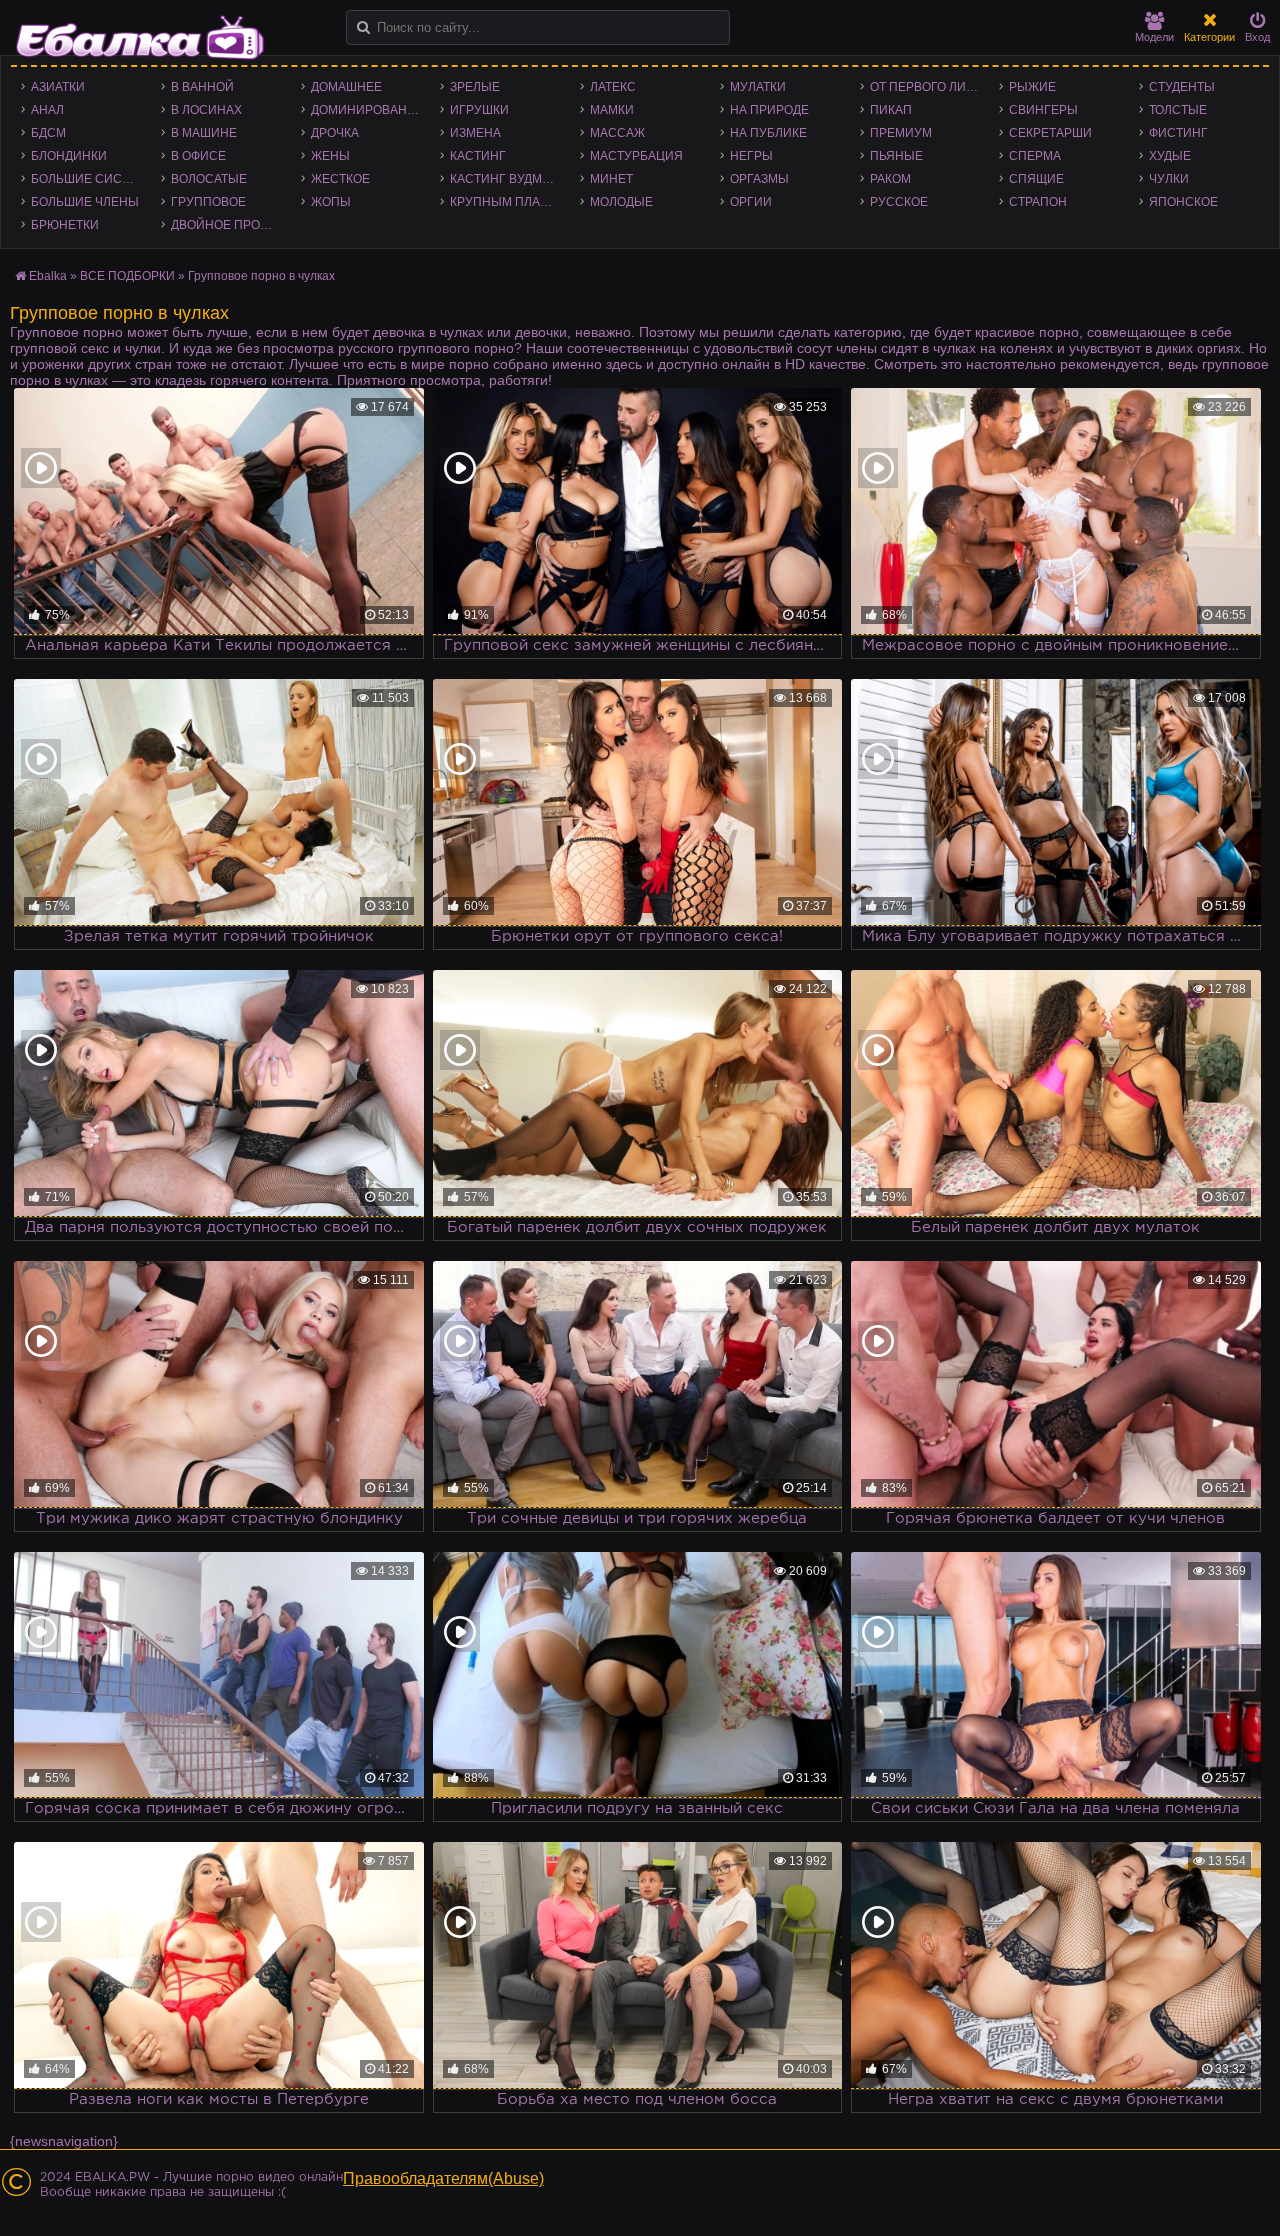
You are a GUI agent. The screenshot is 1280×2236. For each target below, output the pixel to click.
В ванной (202, 87)
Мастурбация (636, 156)
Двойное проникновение (231, 225)
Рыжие (1032, 87)
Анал (47, 110)
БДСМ (48, 133)
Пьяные (896, 156)
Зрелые (475, 87)
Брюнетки (65, 225)
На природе (769, 110)
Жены (330, 156)
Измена (475, 133)
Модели (1154, 37)
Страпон (1038, 202)
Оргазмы (759, 179)
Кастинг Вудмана (508, 179)
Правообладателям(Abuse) (443, 2178)
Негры (751, 156)
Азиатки (58, 87)
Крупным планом (509, 202)
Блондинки (69, 156)
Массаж (617, 133)
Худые (1170, 156)
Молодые (621, 202)
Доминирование (367, 110)
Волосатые (209, 179)
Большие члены (85, 202)
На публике (768, 133)
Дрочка (335, 133)
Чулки (1169, 179)
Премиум (901, 133)
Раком (890, 179)
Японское (1183, 202)
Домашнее (346, 87)
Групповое (208, 202)
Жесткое (340, 179)
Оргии (751, 202)
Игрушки (479, 110)
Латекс (613, 87)
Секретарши (1050, 133)
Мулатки (758, 87)
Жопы (331, 202)
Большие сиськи (88, 179)
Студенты (1182, 87)
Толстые (1178, 110)
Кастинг (478, 156)
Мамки (612, 110)
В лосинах (206, 110)
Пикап (891, 110)
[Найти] (363, 27)
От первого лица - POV (930, 87)
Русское (899, 202)
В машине (204, 133)
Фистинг (1178, 133)
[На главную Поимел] (140, 37)
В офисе (198, 156)
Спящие (1036, 179)
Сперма (1035, 156)
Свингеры (1043, 110)
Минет (611, 179)
